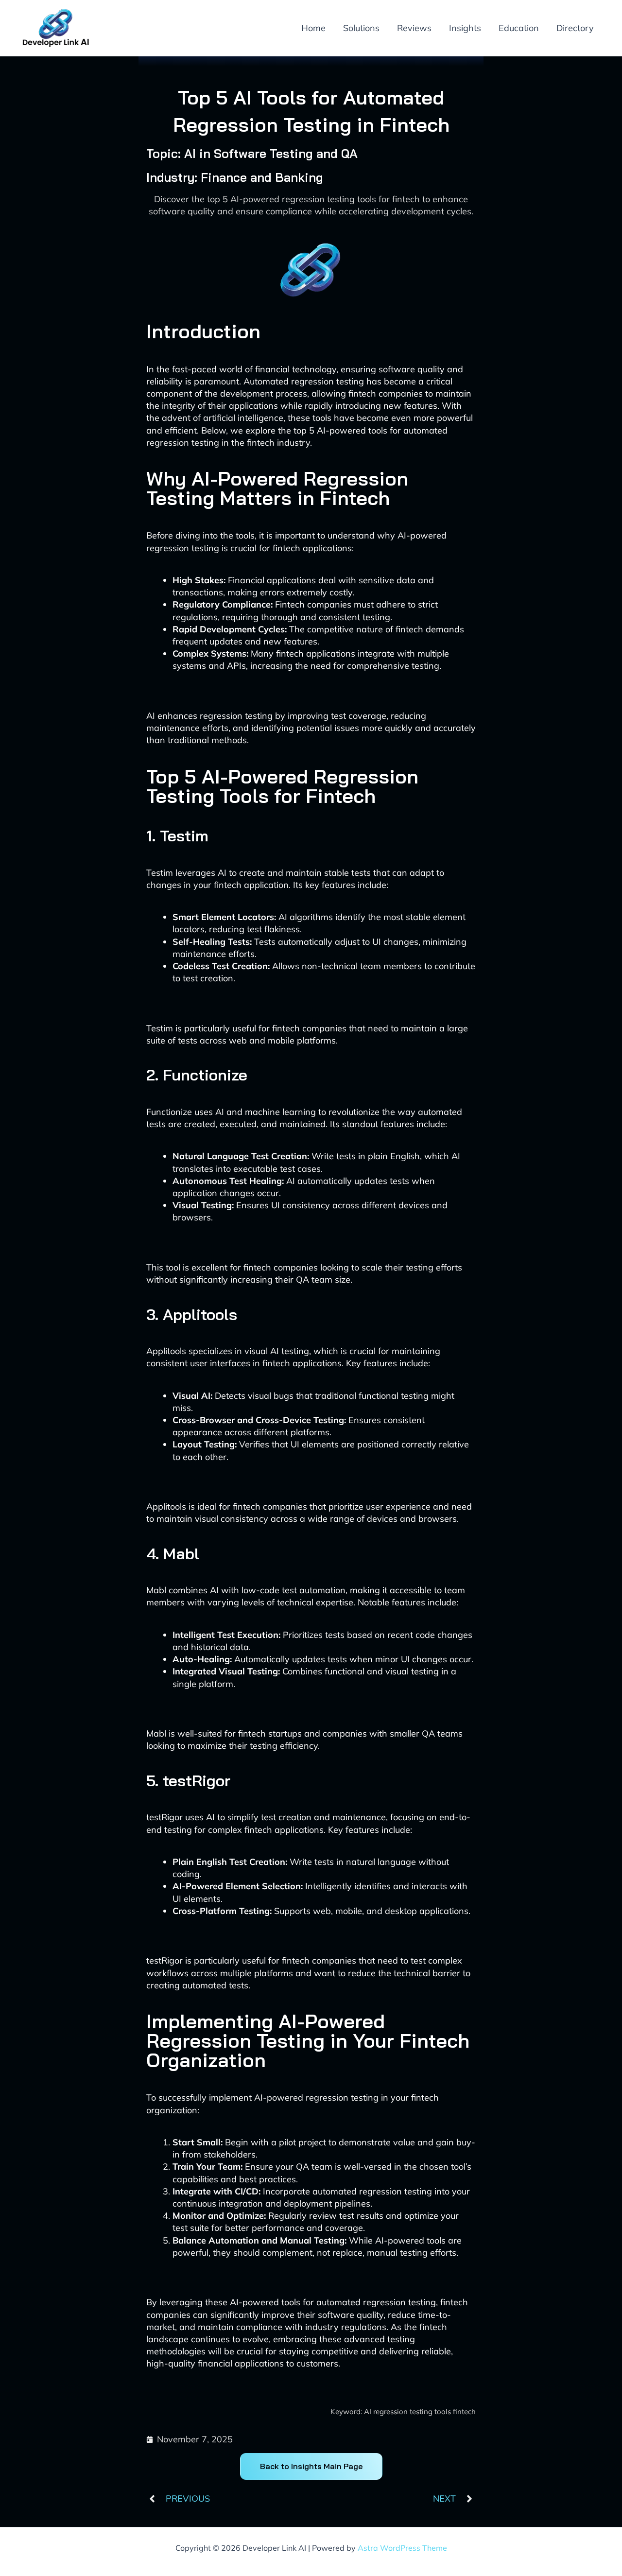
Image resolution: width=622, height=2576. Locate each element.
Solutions (361, 28)
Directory (575, 28)
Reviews (414, 28)
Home (313, 28)
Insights (465, 28)
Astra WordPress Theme (402, 2548)
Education (519, 28)
